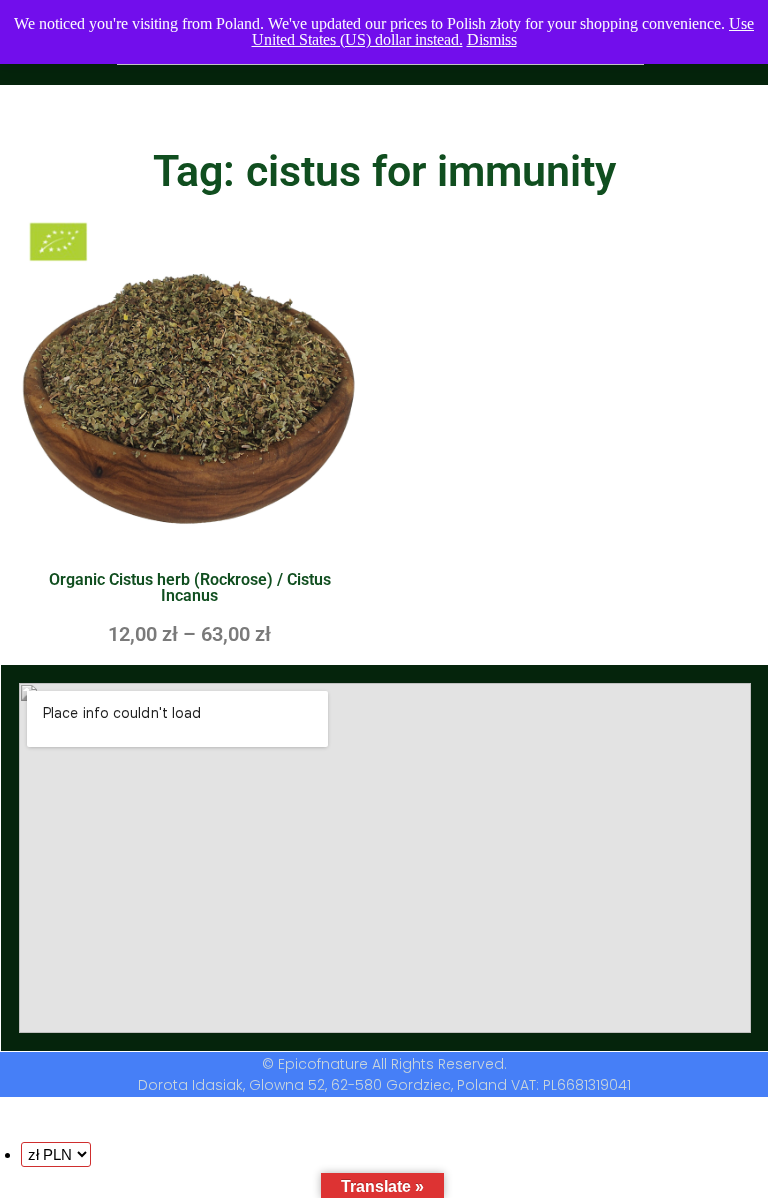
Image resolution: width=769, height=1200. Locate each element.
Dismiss (492, 39)
